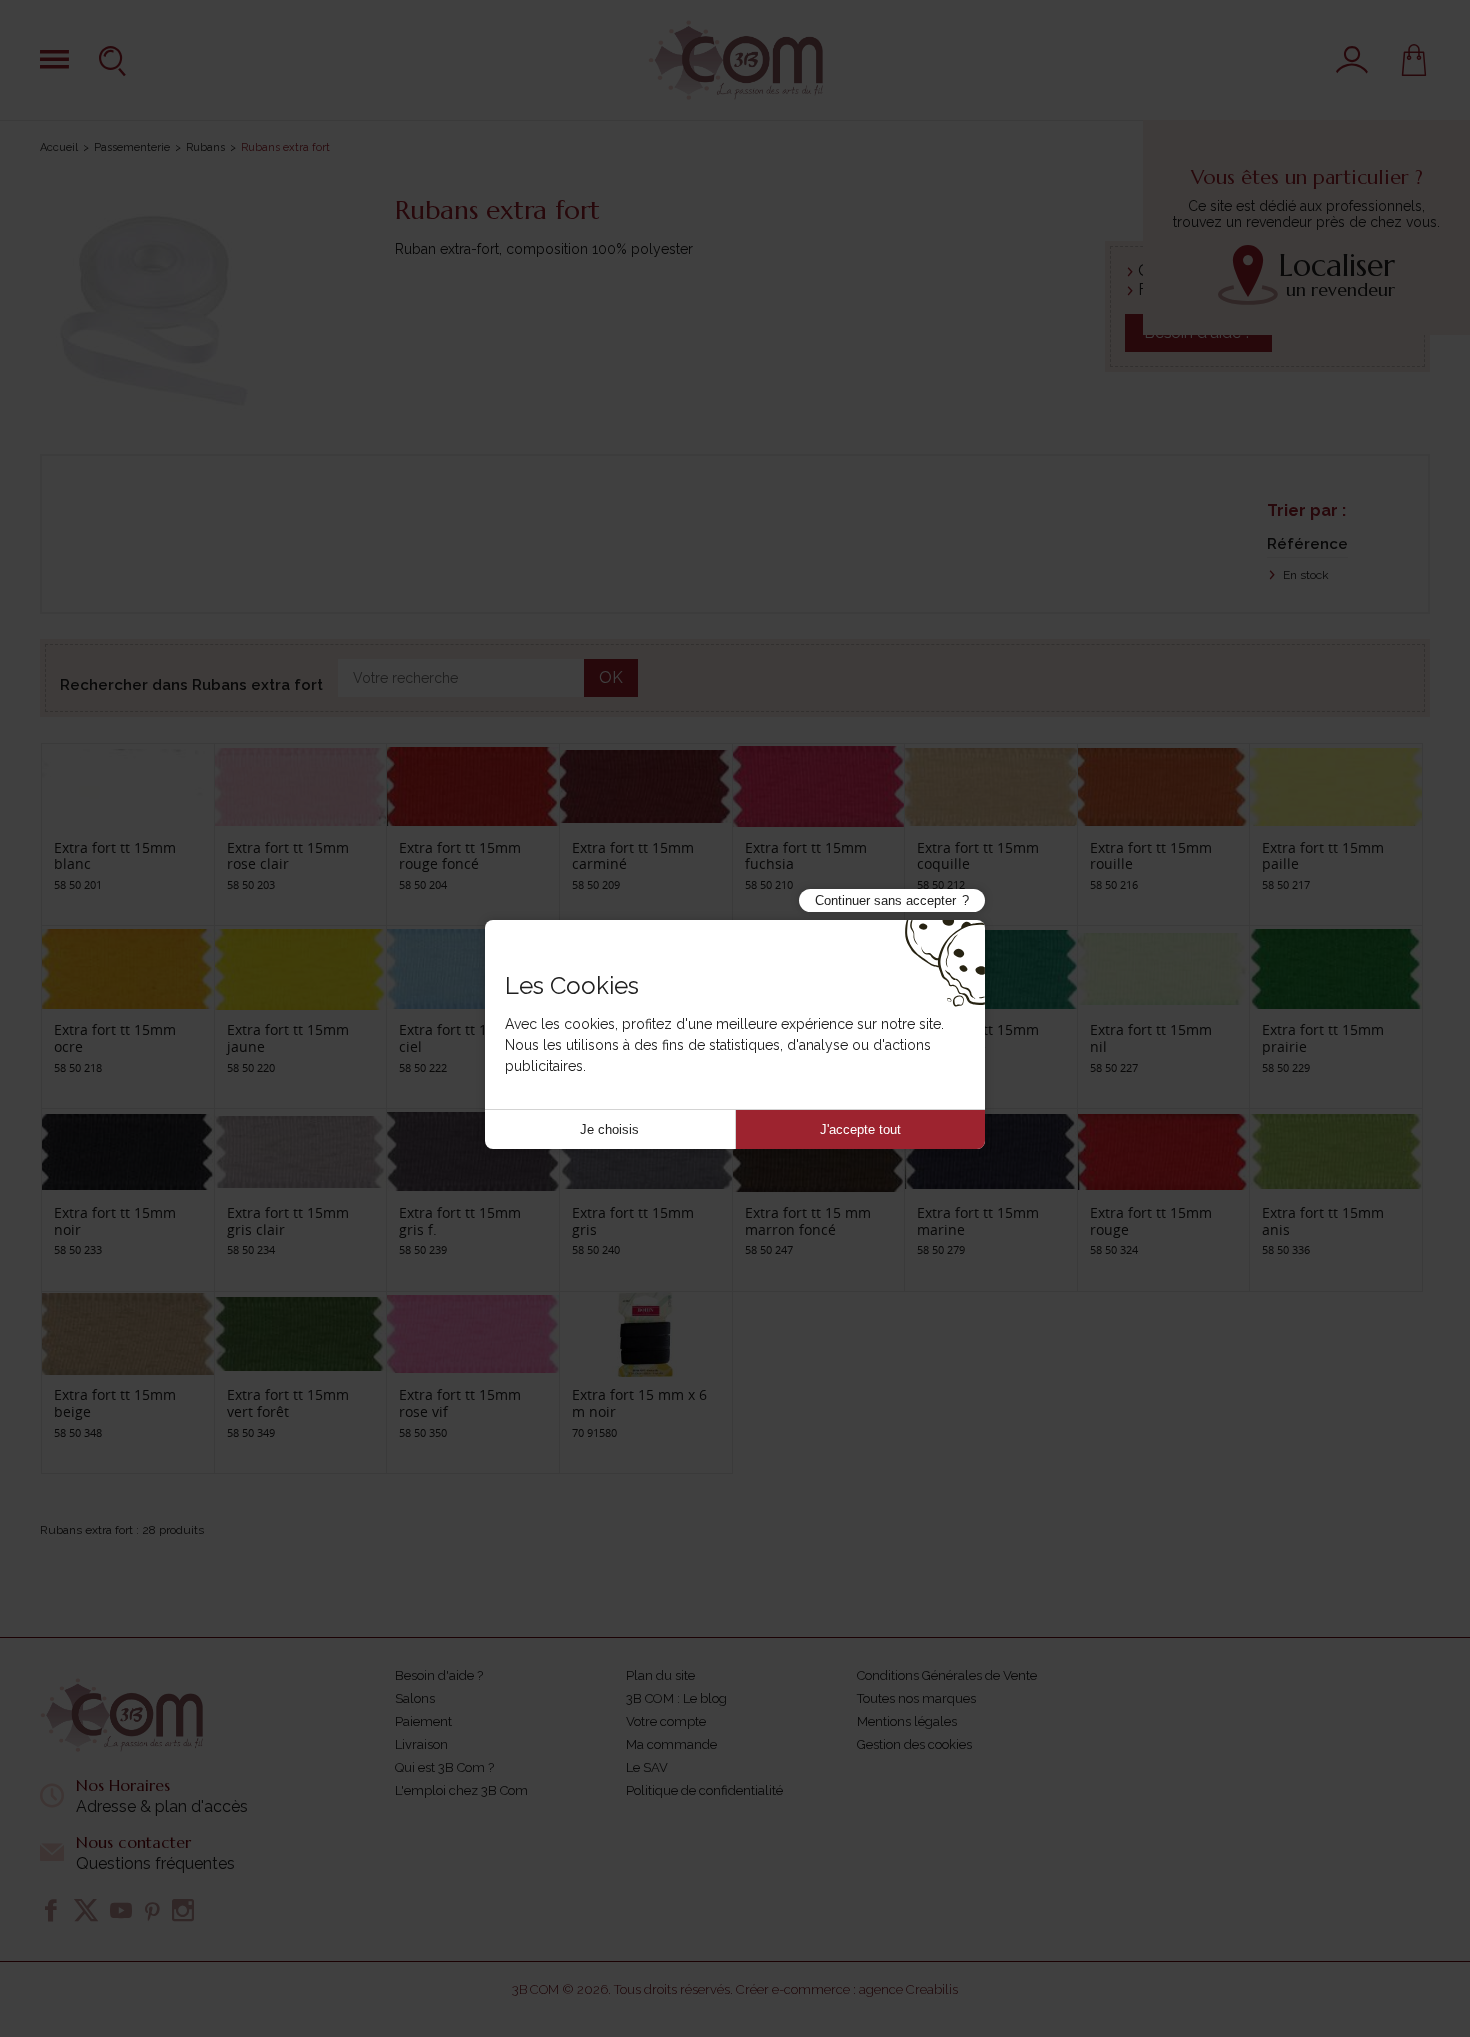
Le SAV (647, 1767)
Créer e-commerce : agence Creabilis (847, 1989)
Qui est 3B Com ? (444, 1767)
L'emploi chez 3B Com (461, 1790)
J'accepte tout (860, 1129)
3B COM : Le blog (676, 1698)
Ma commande (671, 1744)
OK (611, 677)
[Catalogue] (54, 59)
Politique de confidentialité (704, 1790)
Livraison (421, 1744)
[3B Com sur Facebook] (51, 1910)
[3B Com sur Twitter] (86, 1910)
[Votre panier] (1414, 60)
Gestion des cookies (914, 1744)
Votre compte (666, 1721)
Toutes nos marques (916, 1698)
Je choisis (609, 1129)
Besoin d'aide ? (439, 1675)
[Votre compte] (1352, 60)
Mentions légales (907, 1721)
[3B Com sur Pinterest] (152, 1910)
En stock (1304, 575)
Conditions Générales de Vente (947, 1675)
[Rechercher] (115, 60)
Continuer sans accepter (885, 900)
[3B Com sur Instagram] (183, 1910)
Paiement (423, 1721)
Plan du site (660, 1675)
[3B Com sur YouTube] (121, 1910)
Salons (415, 1698)
